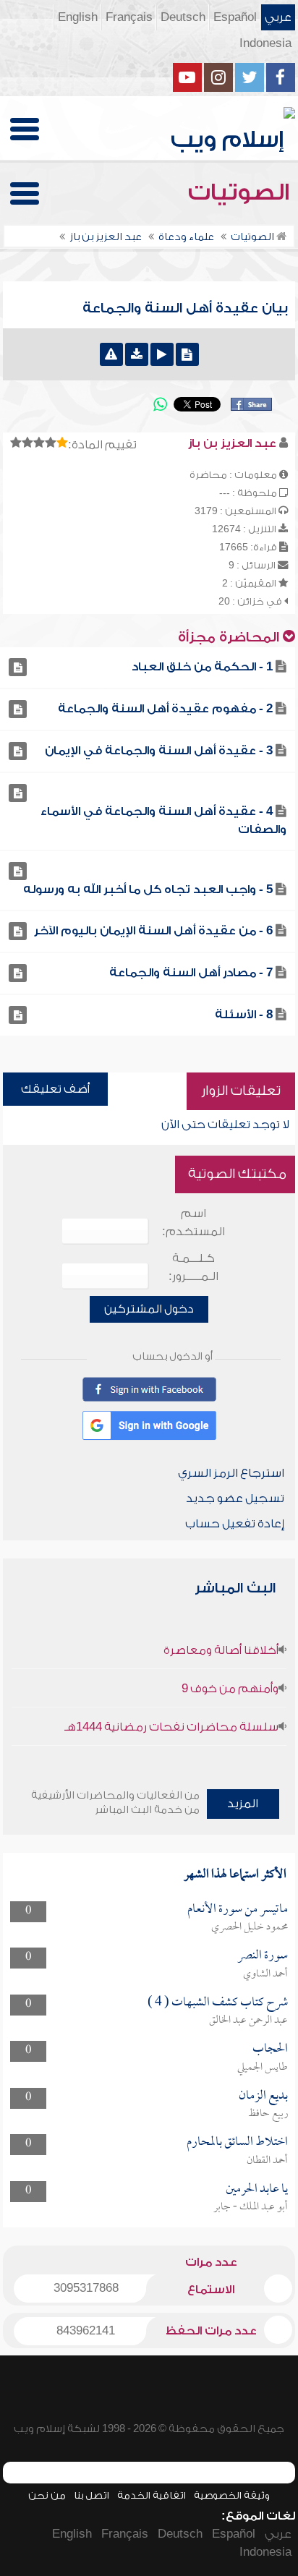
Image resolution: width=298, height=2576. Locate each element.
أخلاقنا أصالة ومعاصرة (221, 1650)
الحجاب (270, 2049)
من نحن (47, 2495)
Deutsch (183, 17)
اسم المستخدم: (193, 1223)
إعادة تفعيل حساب (235, 1524)
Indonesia (265, 43)
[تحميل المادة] (137, 354)
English (78, 17)
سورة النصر (263, 1956)
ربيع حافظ (268, 2114)
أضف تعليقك (55, 1089)
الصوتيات (242, 192)
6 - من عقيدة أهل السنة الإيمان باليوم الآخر (153, 931)
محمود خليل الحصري (250, 1927)
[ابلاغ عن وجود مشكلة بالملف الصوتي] (111, 354)
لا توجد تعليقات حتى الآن (225, 1125)
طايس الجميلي (263, 2068)
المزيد (243, 1804)
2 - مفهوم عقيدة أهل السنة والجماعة (165, 709)
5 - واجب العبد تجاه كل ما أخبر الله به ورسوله (148, 890)
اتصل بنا (91, 2495)
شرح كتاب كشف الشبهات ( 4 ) (218, 2003)
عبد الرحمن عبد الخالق (248, 2021)
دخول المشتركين (149, 1309)
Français (129, 17)
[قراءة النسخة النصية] (187, 354)
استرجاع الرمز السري (231, 1473)
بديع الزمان (263, 2096)
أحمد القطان (267, 2161)
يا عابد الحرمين (257, 2189)
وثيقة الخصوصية (232, 2495)
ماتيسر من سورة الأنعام (238, 1910)
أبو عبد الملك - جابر (251, 2207)
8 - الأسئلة (244, 1015)
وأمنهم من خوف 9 (230, 1689)
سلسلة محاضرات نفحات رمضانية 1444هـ (171, 1727)
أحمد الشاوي (265, 1974)
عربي (278, 17)
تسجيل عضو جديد (235, 1498)
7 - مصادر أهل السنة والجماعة (191, 973)
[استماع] (162, 354)
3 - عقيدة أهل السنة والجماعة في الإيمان (159, 751)
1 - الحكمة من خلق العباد (202, 667)
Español (235, 17)
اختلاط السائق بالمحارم (237, 2142)
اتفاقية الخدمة (152, 2495)
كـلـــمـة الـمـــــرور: (193, 1267)
